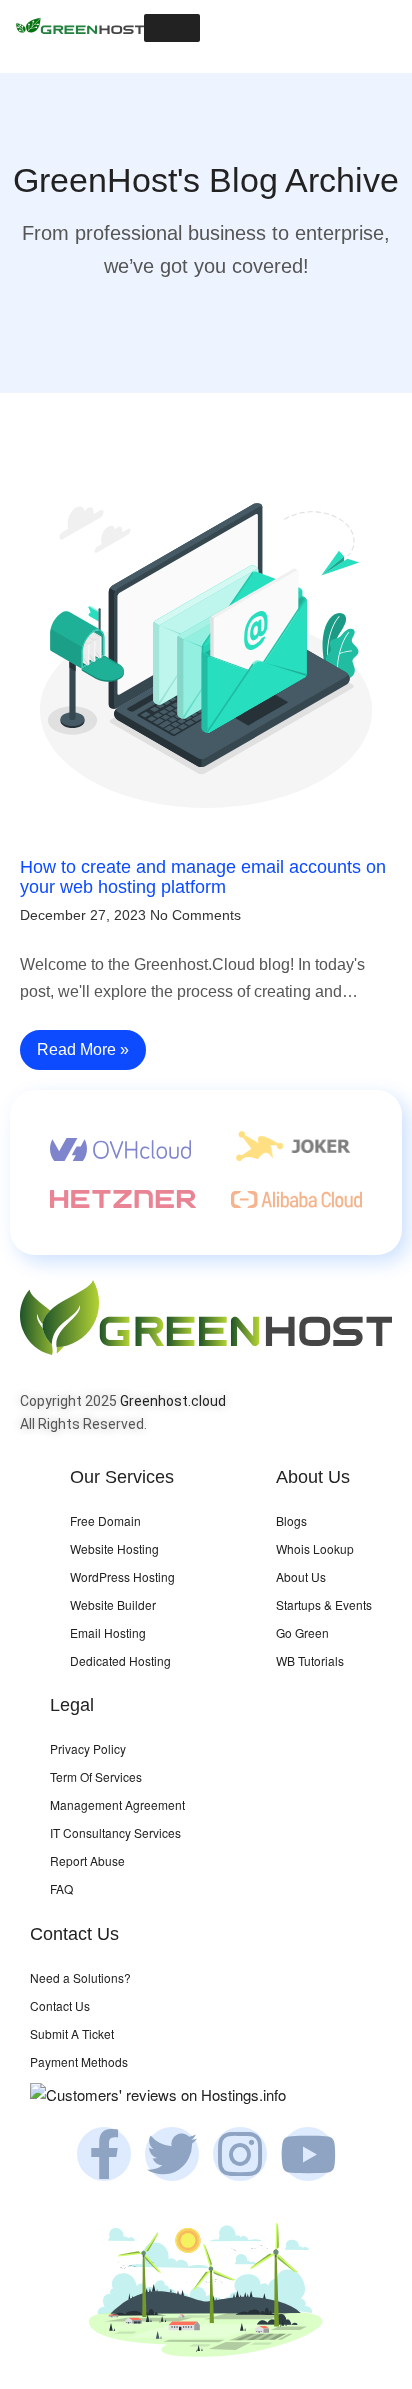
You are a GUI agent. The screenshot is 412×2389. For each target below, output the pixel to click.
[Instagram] (240, 2154)
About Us (301, 1576)
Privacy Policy (88, 1748)
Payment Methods (79, 2061)
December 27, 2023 (83, 915)
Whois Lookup (315, 1548)
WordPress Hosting (122, 1576)
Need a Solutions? (80, 1977)
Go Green (302, 1632)
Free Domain (105, 1520)
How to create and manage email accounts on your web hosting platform (203, 877)
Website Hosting (114, 1548)
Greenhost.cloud (173, 1401)
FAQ (61, 1888)
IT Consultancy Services (115, 1832)
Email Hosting (108, 1632)
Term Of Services (96, 1776)
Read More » (83, 1049)
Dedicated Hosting (120, 1660)
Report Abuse (87, 1860)
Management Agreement (117, 1804)
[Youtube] (308, 2154)
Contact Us (60, 2005)
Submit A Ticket (72, 2033)
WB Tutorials (310, 1660)
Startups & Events (324, 1604)
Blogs (291, 1520)
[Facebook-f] (104, 2154)
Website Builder (113, 1604)
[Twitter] (172, 2154)
